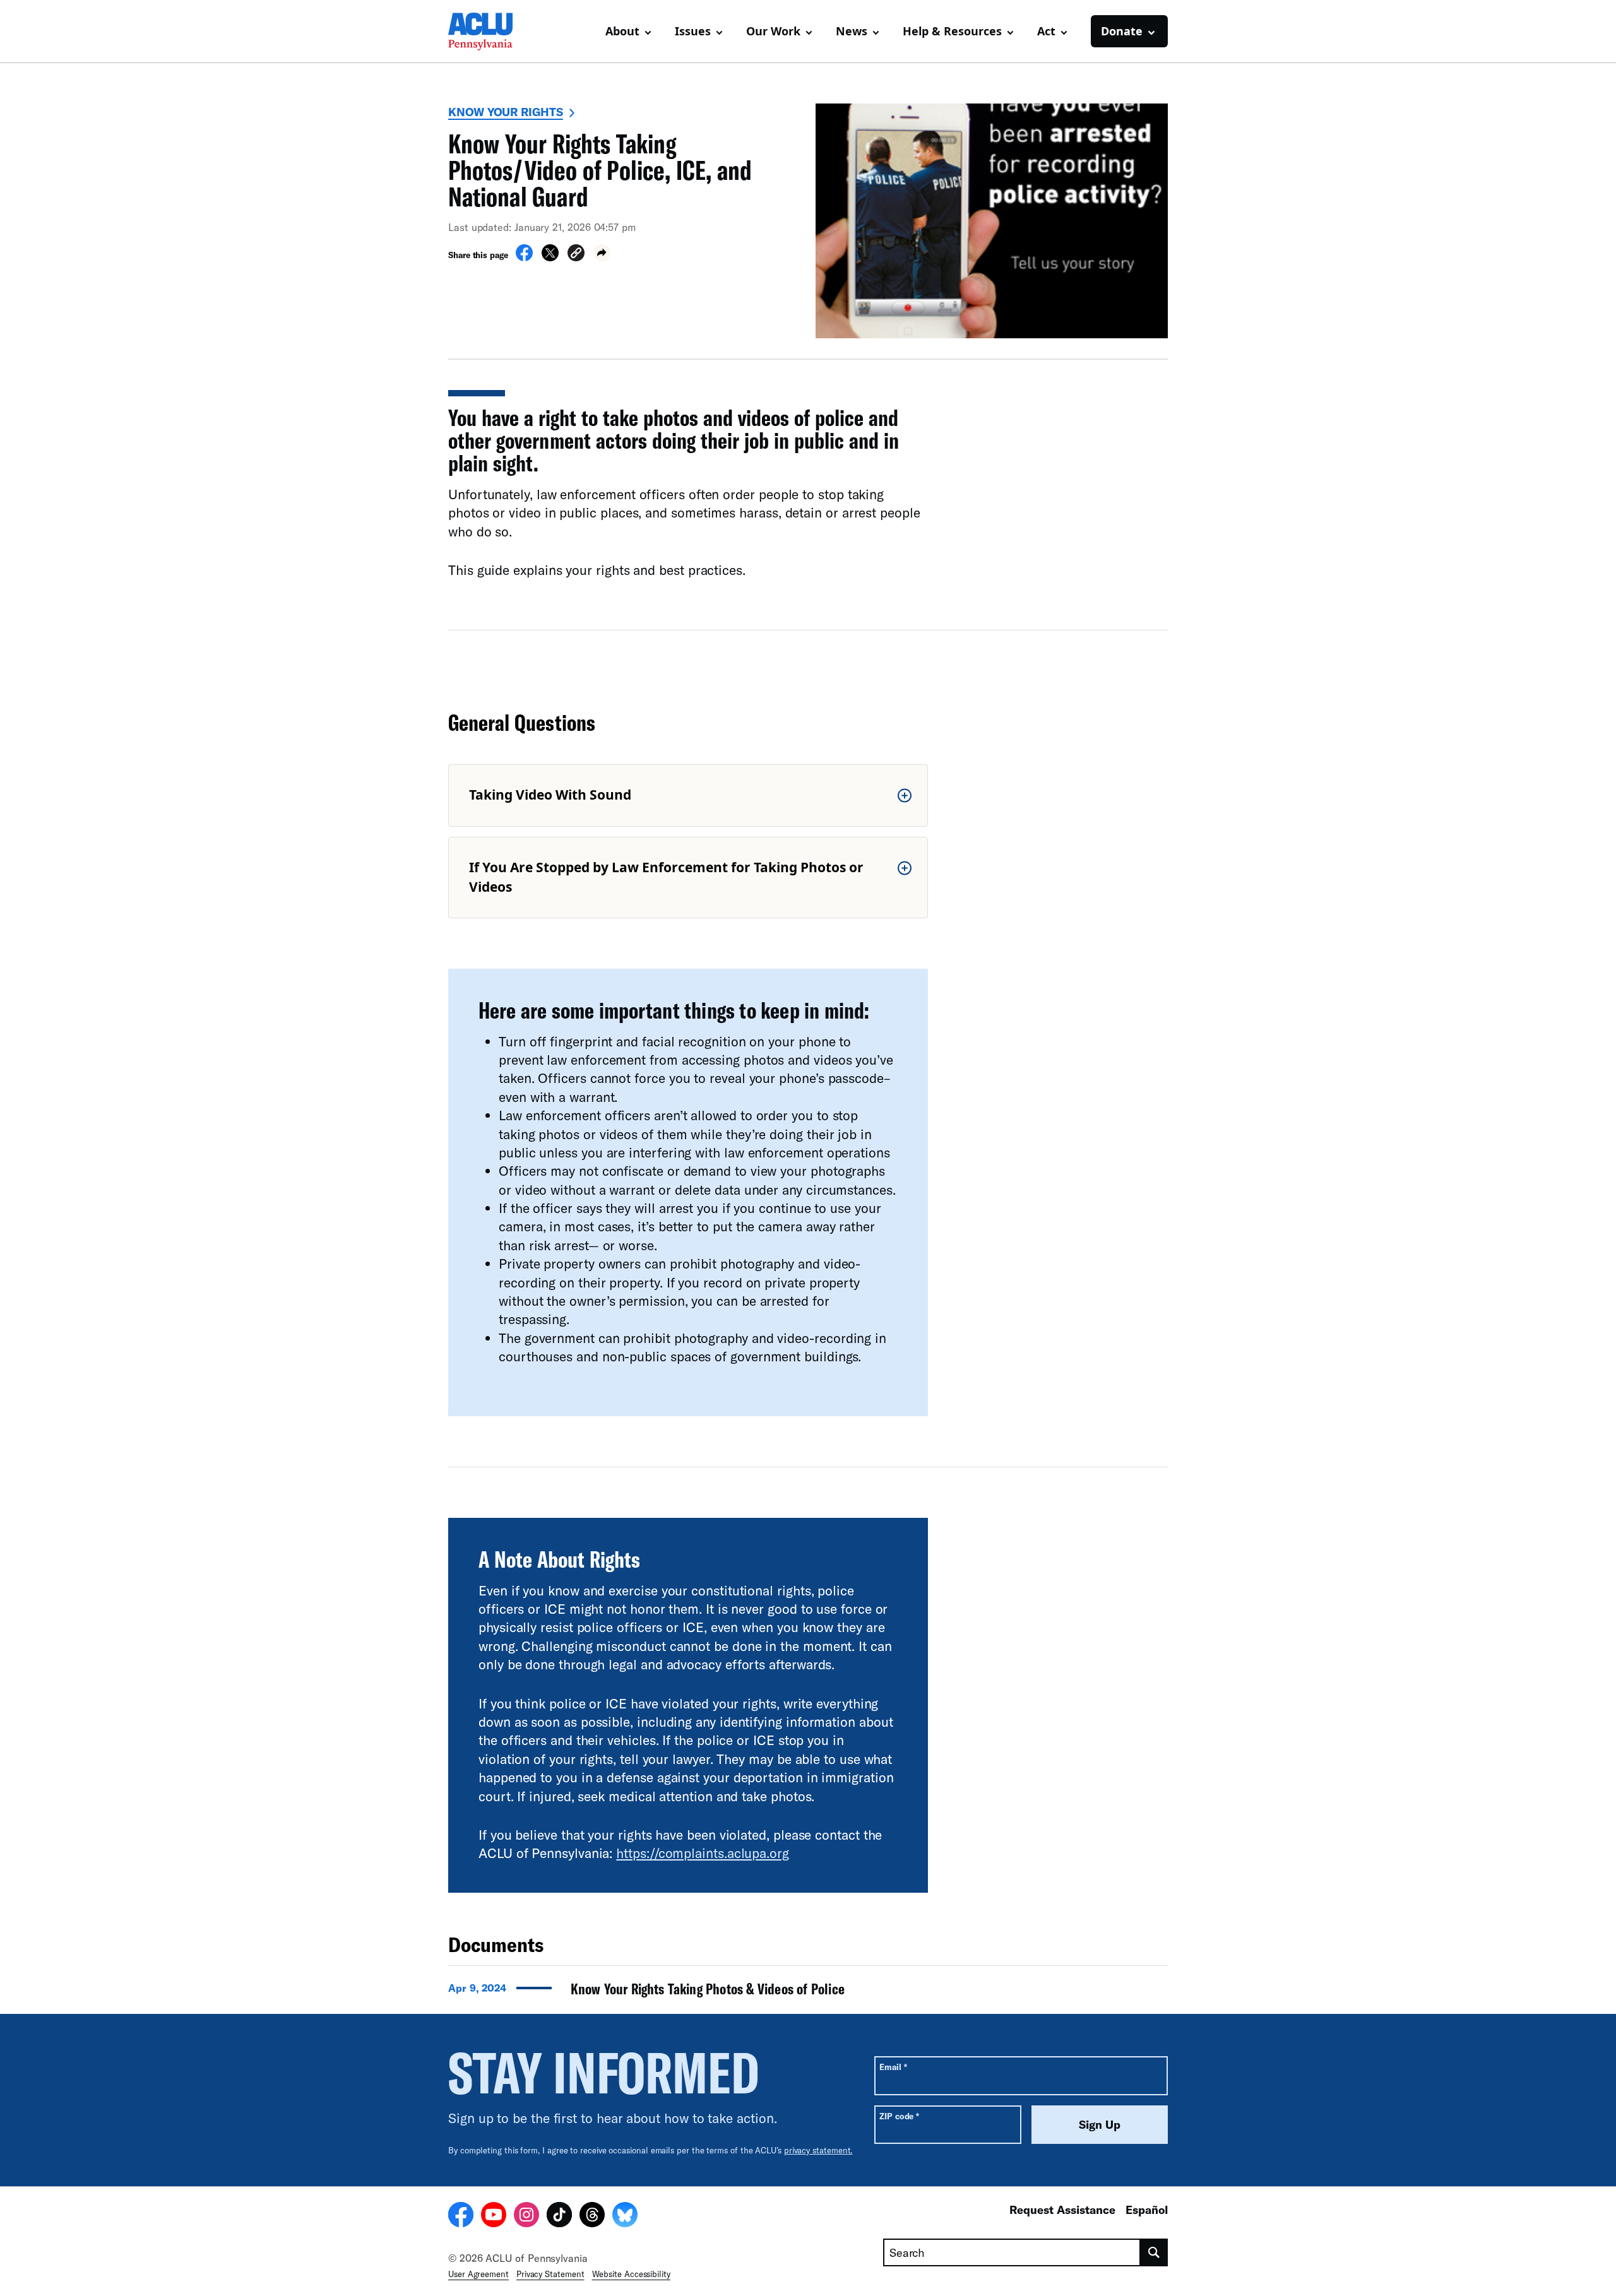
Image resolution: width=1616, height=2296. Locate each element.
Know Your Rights (506, 112)
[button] (576, 255)
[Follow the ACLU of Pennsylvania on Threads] (592, 2216)
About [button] (622, 31)
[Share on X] (550, 257)
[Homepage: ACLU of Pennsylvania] (492, 32)
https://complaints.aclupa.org (703, 1853)
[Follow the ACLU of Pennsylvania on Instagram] (526, 2216)
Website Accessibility (631, 2274)
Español (1147, 2210)
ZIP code (899, 2116)
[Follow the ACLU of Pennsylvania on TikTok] (559, 2216)
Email (893, 2067)
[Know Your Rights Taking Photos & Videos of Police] (808, 1992)
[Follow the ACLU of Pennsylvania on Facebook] (461, 2216)
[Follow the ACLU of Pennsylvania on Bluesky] (625, 2216)
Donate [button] (1122, 31)
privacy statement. (818, 2150)
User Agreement (478, 2274)
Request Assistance (1062, 2210)
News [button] (852, 31)
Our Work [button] (773, 31)
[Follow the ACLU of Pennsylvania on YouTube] (494, 2216)
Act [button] (1046, 31)
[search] (1154, 2252)
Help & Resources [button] (952, 31)
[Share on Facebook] (524, 257)
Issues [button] (693, 31)
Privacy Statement (550, 2274)
